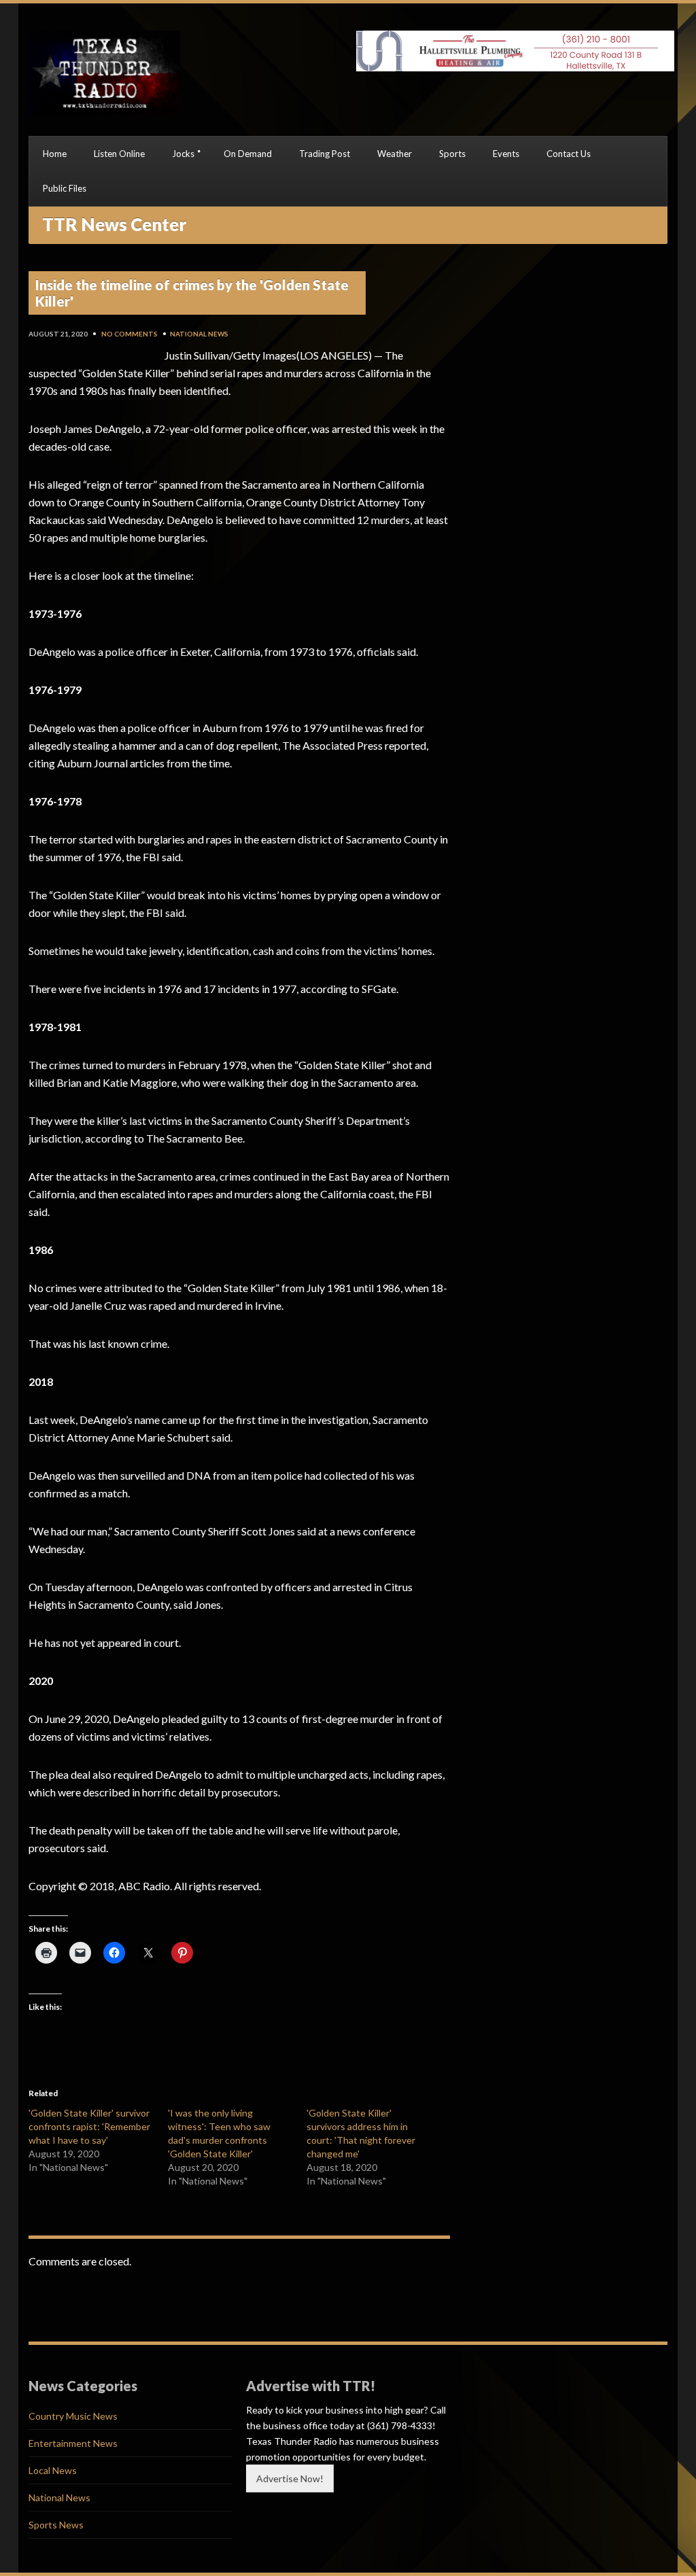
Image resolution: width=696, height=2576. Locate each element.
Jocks (183, 154)
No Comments (129, 334)
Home (55, 154)
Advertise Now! (290, 2478)
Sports (452, 154)
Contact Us (569, 154)
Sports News (56, 2525)
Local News (53, 2470)
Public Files (65, 188)
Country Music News (73, 2416)
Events (506, 154)
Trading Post (325, 154)
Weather (395, 154)
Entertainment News (73, 2443)
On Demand (248, 154)
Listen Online (119, 154)
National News (199, 334)
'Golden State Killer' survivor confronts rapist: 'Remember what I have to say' (89, 2126)
